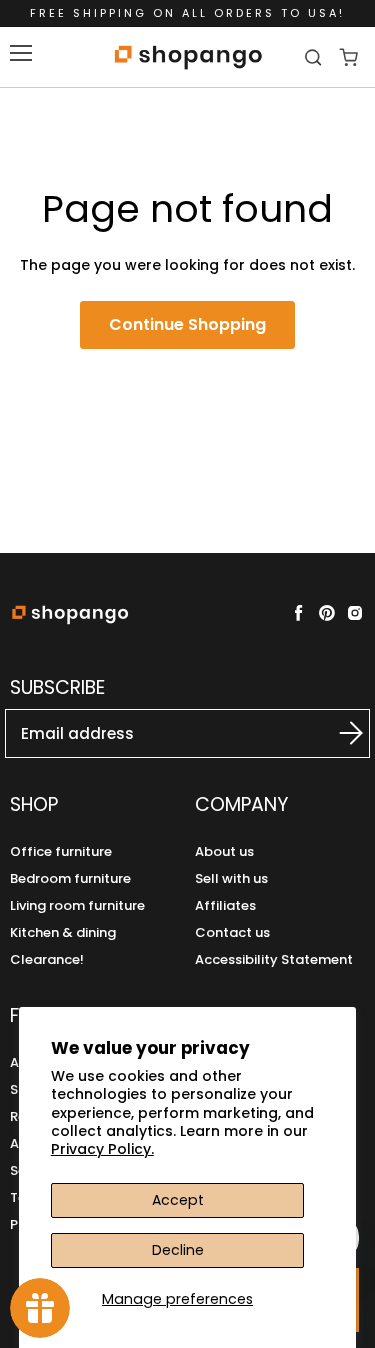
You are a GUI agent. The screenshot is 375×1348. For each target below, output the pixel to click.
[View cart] (348, 57)
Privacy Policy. (102, 1149)
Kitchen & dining (63, 932)
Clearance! (47, 959)
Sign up (340, 733)
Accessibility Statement (274, 959)
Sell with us (231, 878)
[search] (315, 57)
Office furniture (61, 851)
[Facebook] (299, 613)
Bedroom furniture (70, 878)
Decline (178, 1250)
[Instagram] (355, 613)
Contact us (232, 932)
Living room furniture (77, 905)
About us (224, 851)
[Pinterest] (327, 613)
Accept (178, 1200)
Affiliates (225, 905)
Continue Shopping (187, 324)
